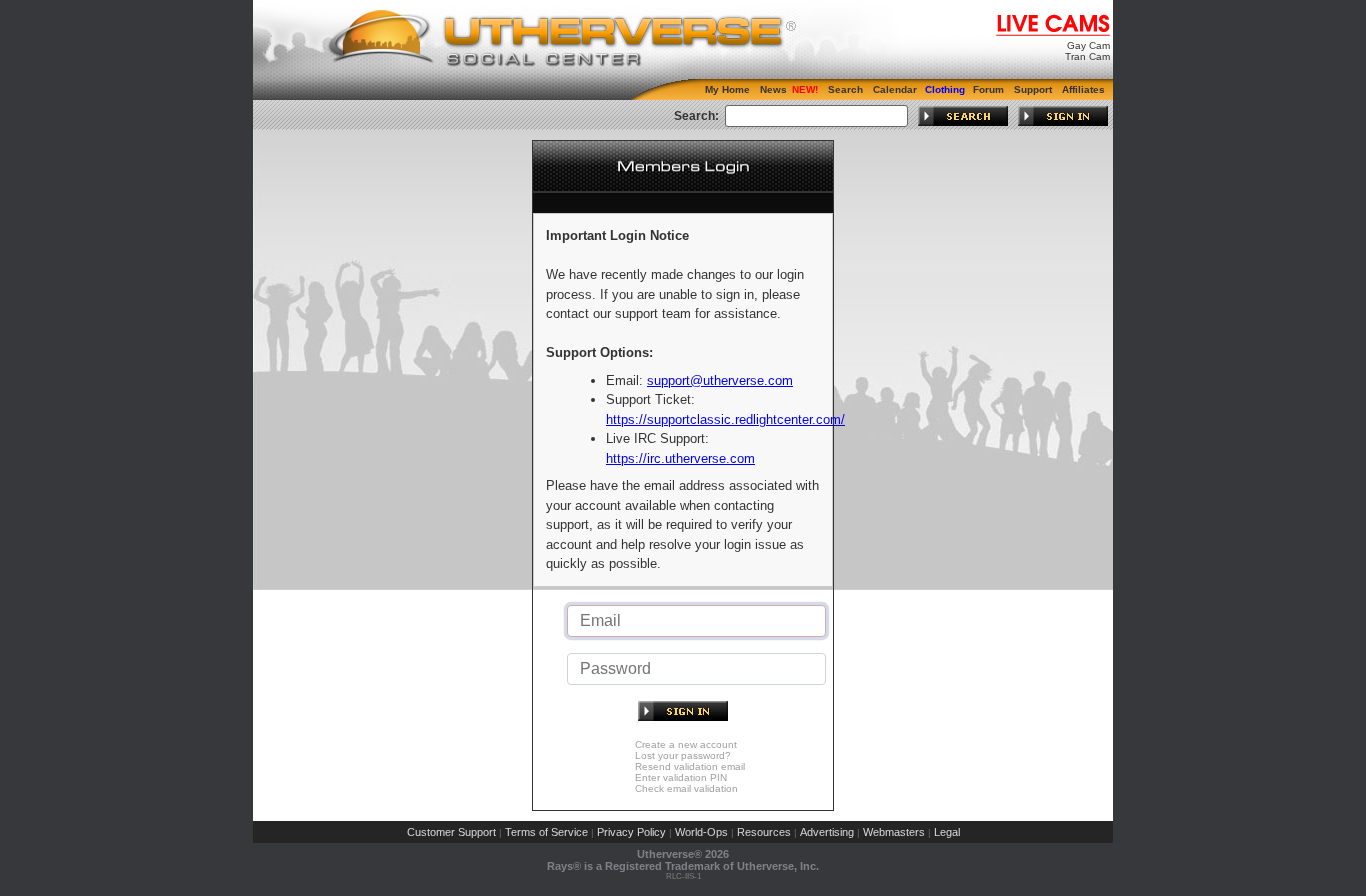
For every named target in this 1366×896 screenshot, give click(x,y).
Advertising (827, 832)
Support (1033, 89)
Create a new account (686, 744)
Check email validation (686, 788)
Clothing (945, 89)
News (773, 89)
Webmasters (894, 832)
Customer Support (451, 832)
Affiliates (1083, 89)
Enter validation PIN (681, 777)
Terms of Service (546, 832)
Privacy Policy (631, 832)
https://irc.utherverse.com (680, 458)
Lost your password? (683, 755)
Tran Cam (1087, 56)
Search (845, 89)
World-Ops (701, 832)
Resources (764, 832)
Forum (988, 89)
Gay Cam (1088, 45)
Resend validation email (690, 766)
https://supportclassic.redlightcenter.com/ (725, 419)
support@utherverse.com (720, 380)
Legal (947, 832)
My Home (727, 89)
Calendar (895, 89)
